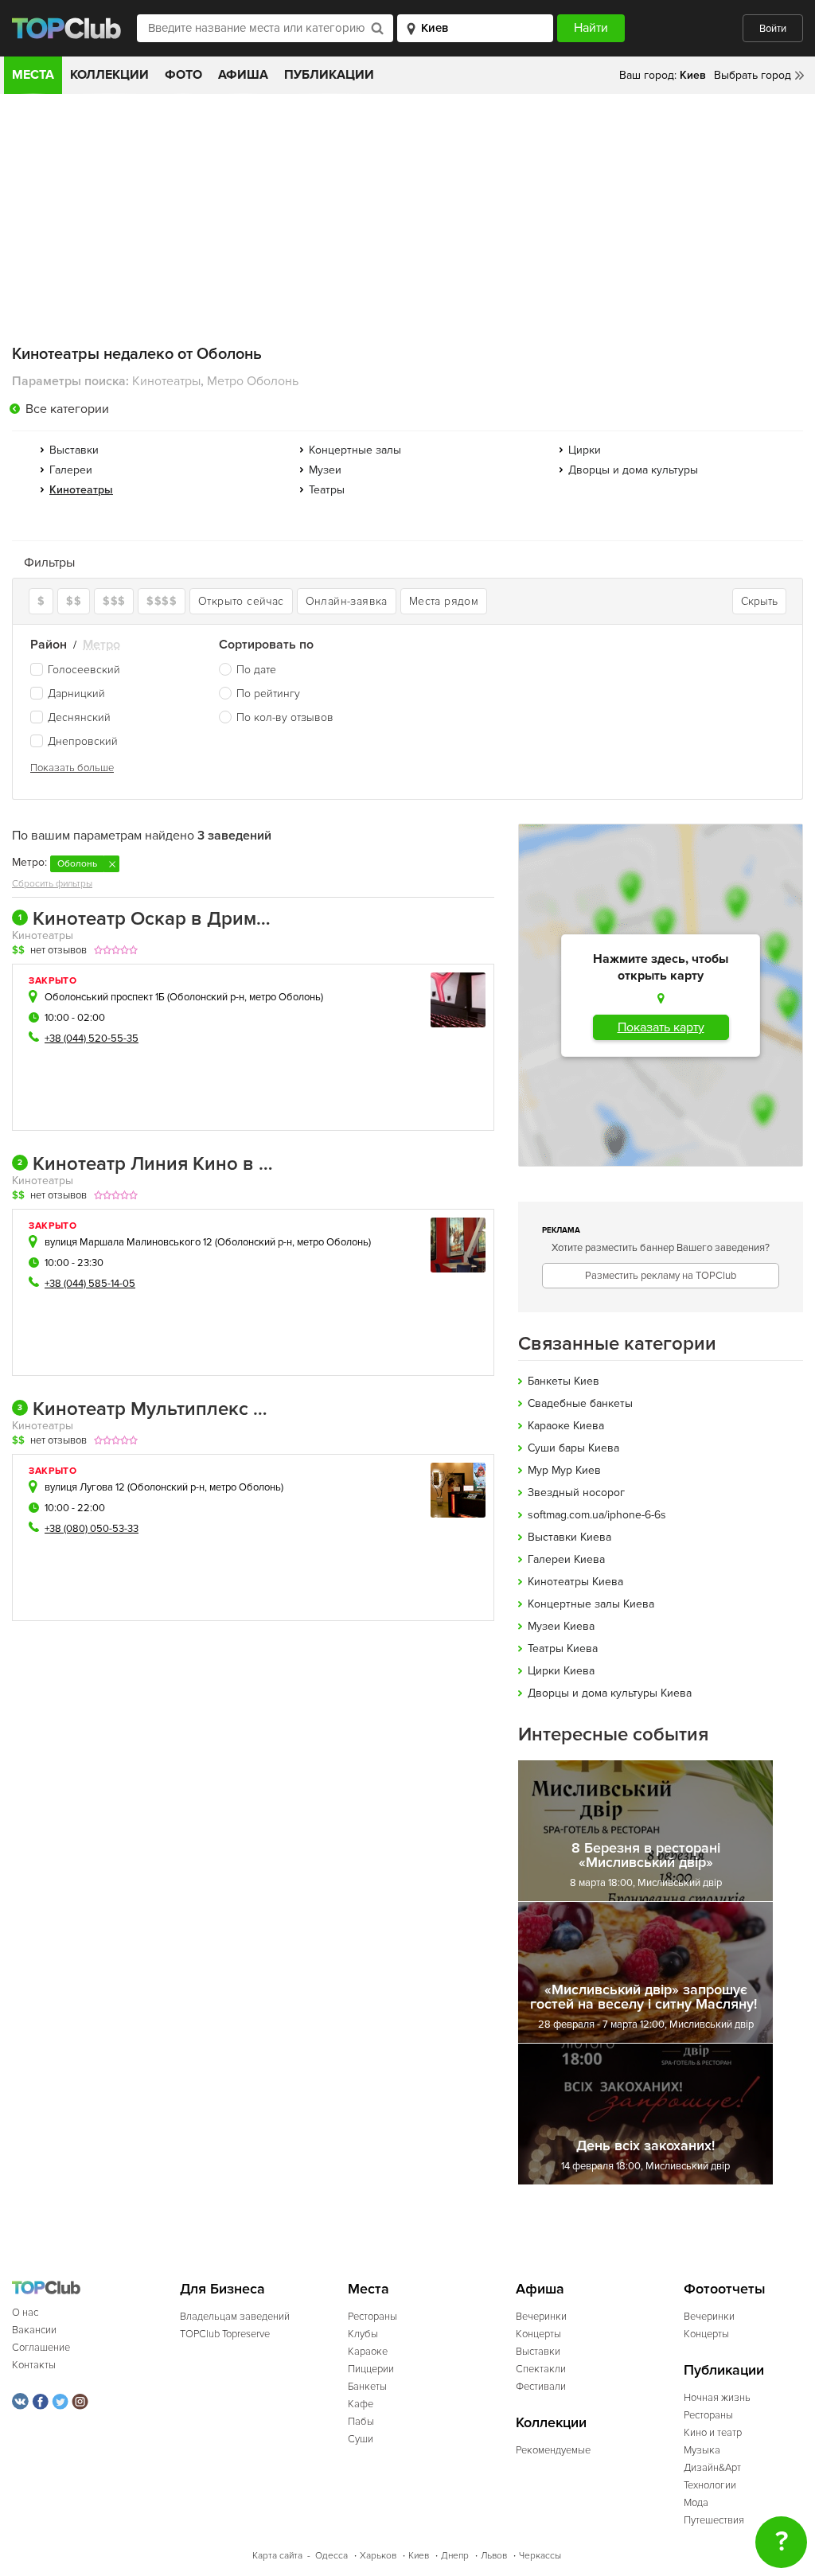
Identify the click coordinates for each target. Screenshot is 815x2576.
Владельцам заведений (235, 2317)
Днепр (455, 2556)
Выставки (74, 450)
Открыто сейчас (241, 601)
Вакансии (34, 2330)
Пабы (361, 2422)
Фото (183, 75)
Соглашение (41, 2348)
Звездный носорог (576, 1493)
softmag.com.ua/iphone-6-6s (597, 1515)
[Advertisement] (407, 213)
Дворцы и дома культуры (633, 470)
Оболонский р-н (207, 997)
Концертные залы (355, 450)
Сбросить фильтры (52, 884)
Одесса (331, 2556)
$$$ (114, 601)
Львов (494, 2556)
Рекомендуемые (553, 2450)
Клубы (363, 2334)
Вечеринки (541, 2317)
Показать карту (661, 1027)
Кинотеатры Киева (575, 1582)
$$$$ (162, 601)
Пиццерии (371, 2369)
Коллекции (109, 75)
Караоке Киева (566, 1426)
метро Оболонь (285, 997)
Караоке (368, 2352)
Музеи (325, 470)
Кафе (361, 2404)
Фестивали (541, 2387)
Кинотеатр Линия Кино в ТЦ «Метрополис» (146, 1164)
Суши (361, 2439)
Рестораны (372, 2317)
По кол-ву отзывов (285, 717)
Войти (773, 29)
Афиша (243, 75)
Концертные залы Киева (591, 1604)
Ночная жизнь (717, 2398)
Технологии (710, 2485)
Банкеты (367, 2387)
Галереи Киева (566, 1559)
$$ (74, 601)
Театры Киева (563, 1648)
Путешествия (714, 2520)
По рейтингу (268, 694)
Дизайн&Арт (712, 2468)
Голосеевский (84, 670)
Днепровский (83, 741)
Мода (696, 2503)
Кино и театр (713, 2433)
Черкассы (540, 2556)
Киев (419, 2556)
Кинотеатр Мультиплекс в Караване (146, 1409)
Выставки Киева (569, 1537)
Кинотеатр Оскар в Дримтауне (146, 919)
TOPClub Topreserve (225, 2334)
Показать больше (72, 768)
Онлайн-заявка (347, 601)
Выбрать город (753, 75)
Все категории (67, 409)
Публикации (329, 75)
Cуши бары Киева (573, 1448)
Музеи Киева (561, 1626)
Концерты (538, 2334)
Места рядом (444, 601)
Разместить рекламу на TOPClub (661, 1276)
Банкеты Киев (563, 1381)
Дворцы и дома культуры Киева (610, 1693)
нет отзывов (58, 950)
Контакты (34, 2365)
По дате (256, 670)
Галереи (71, 470)
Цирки (585, 450)
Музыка (702, 2450)
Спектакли (541, 2369)
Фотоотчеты (725, 2289)
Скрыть (759, 601)
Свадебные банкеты (580, 1403)
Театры (327, 490)
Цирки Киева (561, 1671)
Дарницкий (76, 694)
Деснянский (79, 717)
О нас (25, 2313)
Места (33, 75)
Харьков (378, 2556)
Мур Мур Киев (564, 1470)
